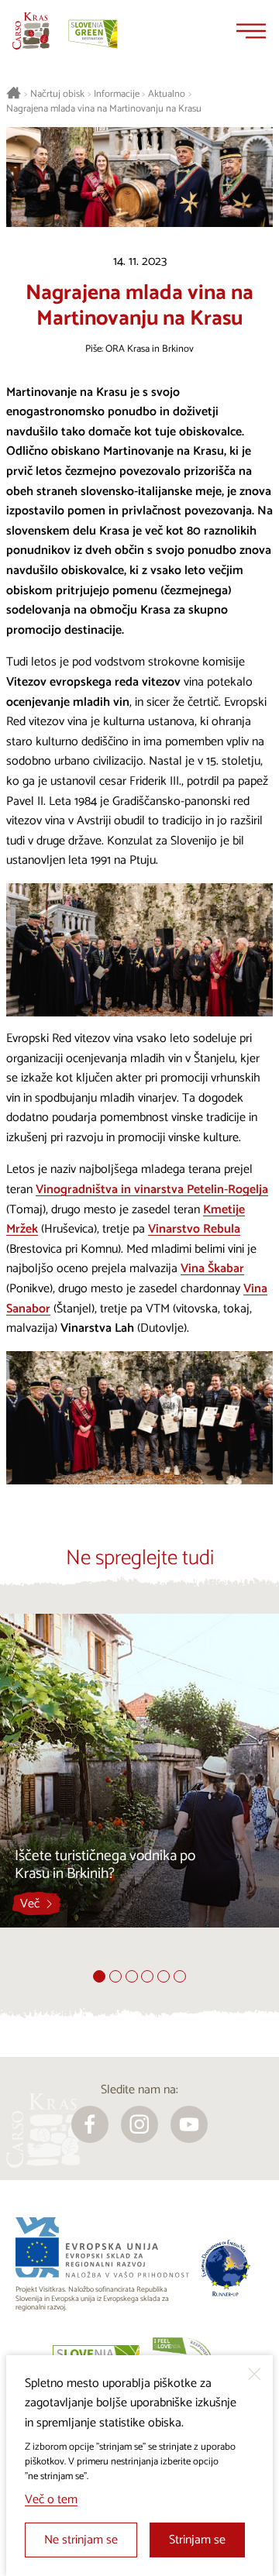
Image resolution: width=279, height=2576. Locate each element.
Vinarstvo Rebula (194, 1229)
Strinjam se (197, 2540)
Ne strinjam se (81, 2540)
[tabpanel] (139, 1792)
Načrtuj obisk (57, 95)
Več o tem (51, 2500)
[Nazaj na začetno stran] (31, 31)
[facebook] (90, 2124)
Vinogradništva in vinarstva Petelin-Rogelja (152, 1190)
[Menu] (251, 31)
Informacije (117, 95)
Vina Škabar (212, 1269)
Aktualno (167, 95)
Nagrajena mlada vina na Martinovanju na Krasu (104, 109)
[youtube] (189, 2124)
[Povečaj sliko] (139, 950)
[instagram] (139, 2124)
